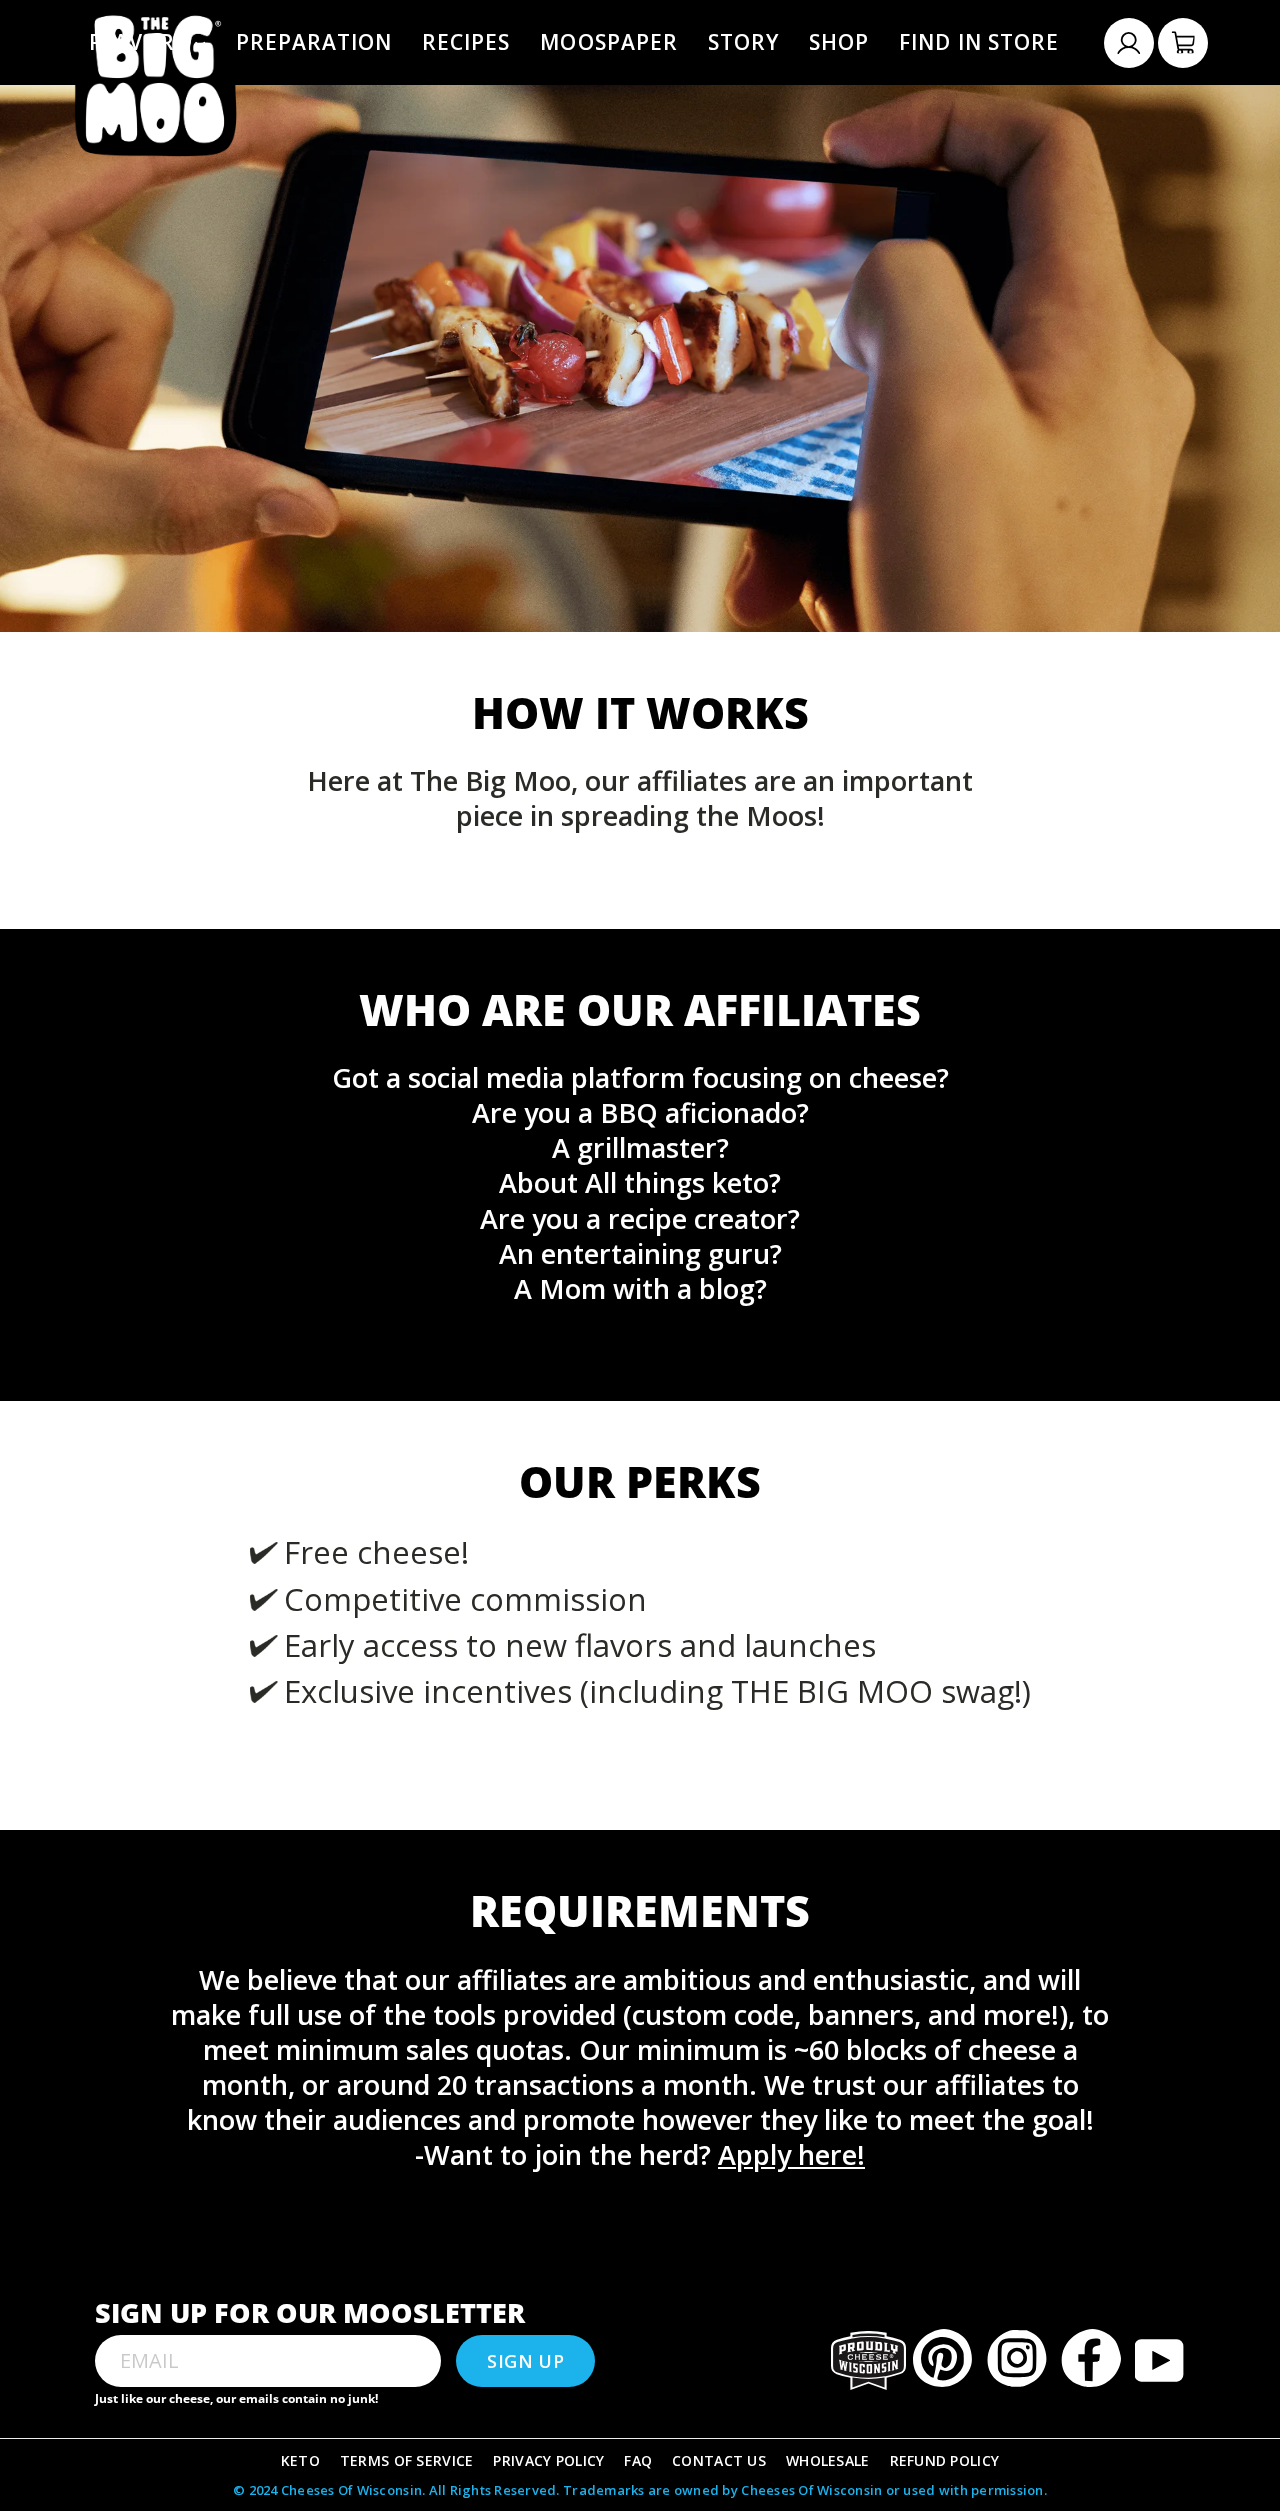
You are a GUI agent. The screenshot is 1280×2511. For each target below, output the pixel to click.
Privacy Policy (548, 2460)
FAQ (638, 2460)
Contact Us (719, 2460)
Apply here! (791, 2154)
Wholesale (828, 2460)
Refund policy (945, 2460)
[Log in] (1129, 43)
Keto (300, 2460)
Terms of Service (406, 2460)
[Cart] (1183, 43)
